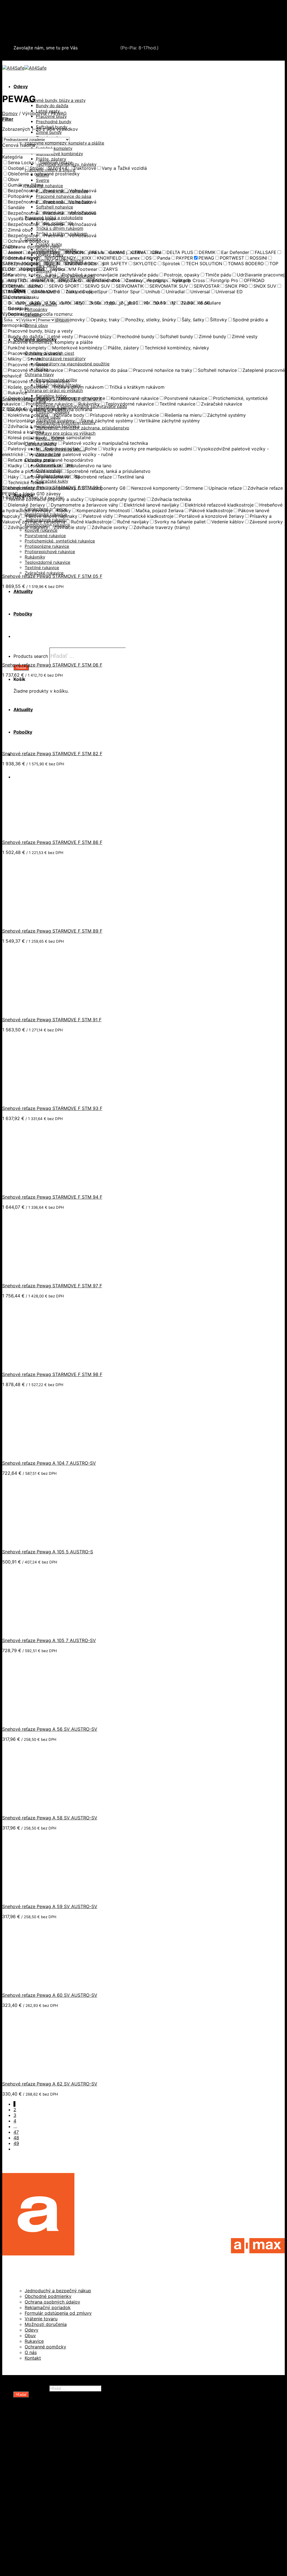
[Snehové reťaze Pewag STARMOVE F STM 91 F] (36, 1009)
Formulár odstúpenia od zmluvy (58, 2313)
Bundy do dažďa (52, 106)
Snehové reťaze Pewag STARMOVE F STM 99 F (52, 487)
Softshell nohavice (55, 207)
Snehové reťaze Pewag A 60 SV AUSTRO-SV (50, 1995)
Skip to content (19, 5)
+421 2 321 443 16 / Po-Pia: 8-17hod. (56, 58)
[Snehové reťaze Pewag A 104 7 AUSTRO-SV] (36, 1453)
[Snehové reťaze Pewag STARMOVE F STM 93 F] (36, 1098)
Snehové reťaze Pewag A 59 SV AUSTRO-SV (50, 1906)
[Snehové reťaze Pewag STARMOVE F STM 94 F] (36, 1187)
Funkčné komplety (54, 148)
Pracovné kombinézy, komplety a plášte (64, 143)
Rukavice (34, 2341)
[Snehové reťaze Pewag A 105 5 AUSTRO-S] (36, 1542)
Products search (31, 2388)
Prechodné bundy (54, 122)
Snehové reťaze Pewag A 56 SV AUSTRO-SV (50, 1729)
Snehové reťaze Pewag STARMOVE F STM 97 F (52, 1286)
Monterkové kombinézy (59, 154)
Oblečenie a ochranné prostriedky (51, 15)
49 (16, 2143)
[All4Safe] (24, 68)
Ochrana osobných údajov (52, 2302)
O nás (31, 2352)
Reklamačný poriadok (48, 2307)
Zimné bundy (49, 132)
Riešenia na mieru (44, 2529)
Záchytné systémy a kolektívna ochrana (57, 26)
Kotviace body (40, 2518)
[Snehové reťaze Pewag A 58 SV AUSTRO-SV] (36, 1808)
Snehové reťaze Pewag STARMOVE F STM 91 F (52, 1020)
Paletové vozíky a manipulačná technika (68, 2456)
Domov (10, 113)
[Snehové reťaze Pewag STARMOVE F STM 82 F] (36, 743)
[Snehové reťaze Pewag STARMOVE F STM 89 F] (36, 921)
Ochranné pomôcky (45, 2347)
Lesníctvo (35, 2496)
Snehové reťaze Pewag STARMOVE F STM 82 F (52, 754)
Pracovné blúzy (51, 116)
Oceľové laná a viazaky (50, 2451)
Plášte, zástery (51, 159)
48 (16, 2138)
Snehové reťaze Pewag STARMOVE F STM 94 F (52, 1197)
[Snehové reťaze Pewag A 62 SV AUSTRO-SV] (36, 2074)
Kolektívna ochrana (46, 2513)
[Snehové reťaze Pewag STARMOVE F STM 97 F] (36, 1276)
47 (16, 2132)
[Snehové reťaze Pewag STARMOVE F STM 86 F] (36, 832)
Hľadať (63, 320)
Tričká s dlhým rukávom (60, 228)
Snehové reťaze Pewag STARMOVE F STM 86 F (52, 842)
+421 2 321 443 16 (99, 48)
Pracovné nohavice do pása (64, 196)
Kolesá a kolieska (43, 2445)
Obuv (30, 2335)
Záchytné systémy (45, 2507)
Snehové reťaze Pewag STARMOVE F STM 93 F (52, 1108)
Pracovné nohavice (44, 186)
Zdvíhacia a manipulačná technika (50, 21)
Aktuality (23, 2552)
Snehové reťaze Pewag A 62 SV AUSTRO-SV (50, 2084)
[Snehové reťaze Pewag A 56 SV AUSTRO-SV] (36, 1719)
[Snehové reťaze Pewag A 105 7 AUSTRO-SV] (36, 1630)
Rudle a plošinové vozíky (52, 2462)
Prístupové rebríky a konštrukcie (60, 2524)
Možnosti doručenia (46, 2324)
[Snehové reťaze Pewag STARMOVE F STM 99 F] (36, 477)
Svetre (43, 180)
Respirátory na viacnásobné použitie (73, 364)
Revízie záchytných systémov (57, 2535)
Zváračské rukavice (44, 573)
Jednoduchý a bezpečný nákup (58, 2291)
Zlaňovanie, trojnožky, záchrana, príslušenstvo (83, 428)
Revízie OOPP (40, 2434)
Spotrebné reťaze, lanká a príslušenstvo (68, 2468)
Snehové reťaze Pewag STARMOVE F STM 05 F (52, 576)
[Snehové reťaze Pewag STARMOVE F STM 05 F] (36, 566)
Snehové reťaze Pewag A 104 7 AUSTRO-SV (49, 1463)
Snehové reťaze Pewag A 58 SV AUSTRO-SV (50, 1818)
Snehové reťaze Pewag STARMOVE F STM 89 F (52, 931)
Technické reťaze (44, 2473)
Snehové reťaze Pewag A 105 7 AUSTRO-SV (49, 1640)
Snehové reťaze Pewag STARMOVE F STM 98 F (52, 1374)
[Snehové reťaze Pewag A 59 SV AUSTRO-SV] (36, 1896)
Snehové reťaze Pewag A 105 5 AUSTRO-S (48, 1552)
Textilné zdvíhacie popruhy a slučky (64, 2479)
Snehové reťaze (31, 32)
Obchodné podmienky (48, 2296)
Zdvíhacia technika (45, 2490)
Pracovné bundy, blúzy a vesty (55, 100)
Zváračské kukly (52, 481)
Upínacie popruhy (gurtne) (54, 2485)
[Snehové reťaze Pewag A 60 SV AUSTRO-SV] (36, 1985)
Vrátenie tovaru (41, 2319)
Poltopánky (36, 309)
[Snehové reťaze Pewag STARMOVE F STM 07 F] (36, 389)
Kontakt (33, 2358)
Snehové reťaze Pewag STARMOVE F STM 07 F (52, 399)
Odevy (21, 86)
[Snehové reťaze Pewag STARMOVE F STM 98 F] (36, 1364)
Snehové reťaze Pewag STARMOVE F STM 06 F (52, 665)
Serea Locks (27, 38)
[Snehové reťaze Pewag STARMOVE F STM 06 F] (36, 655)
